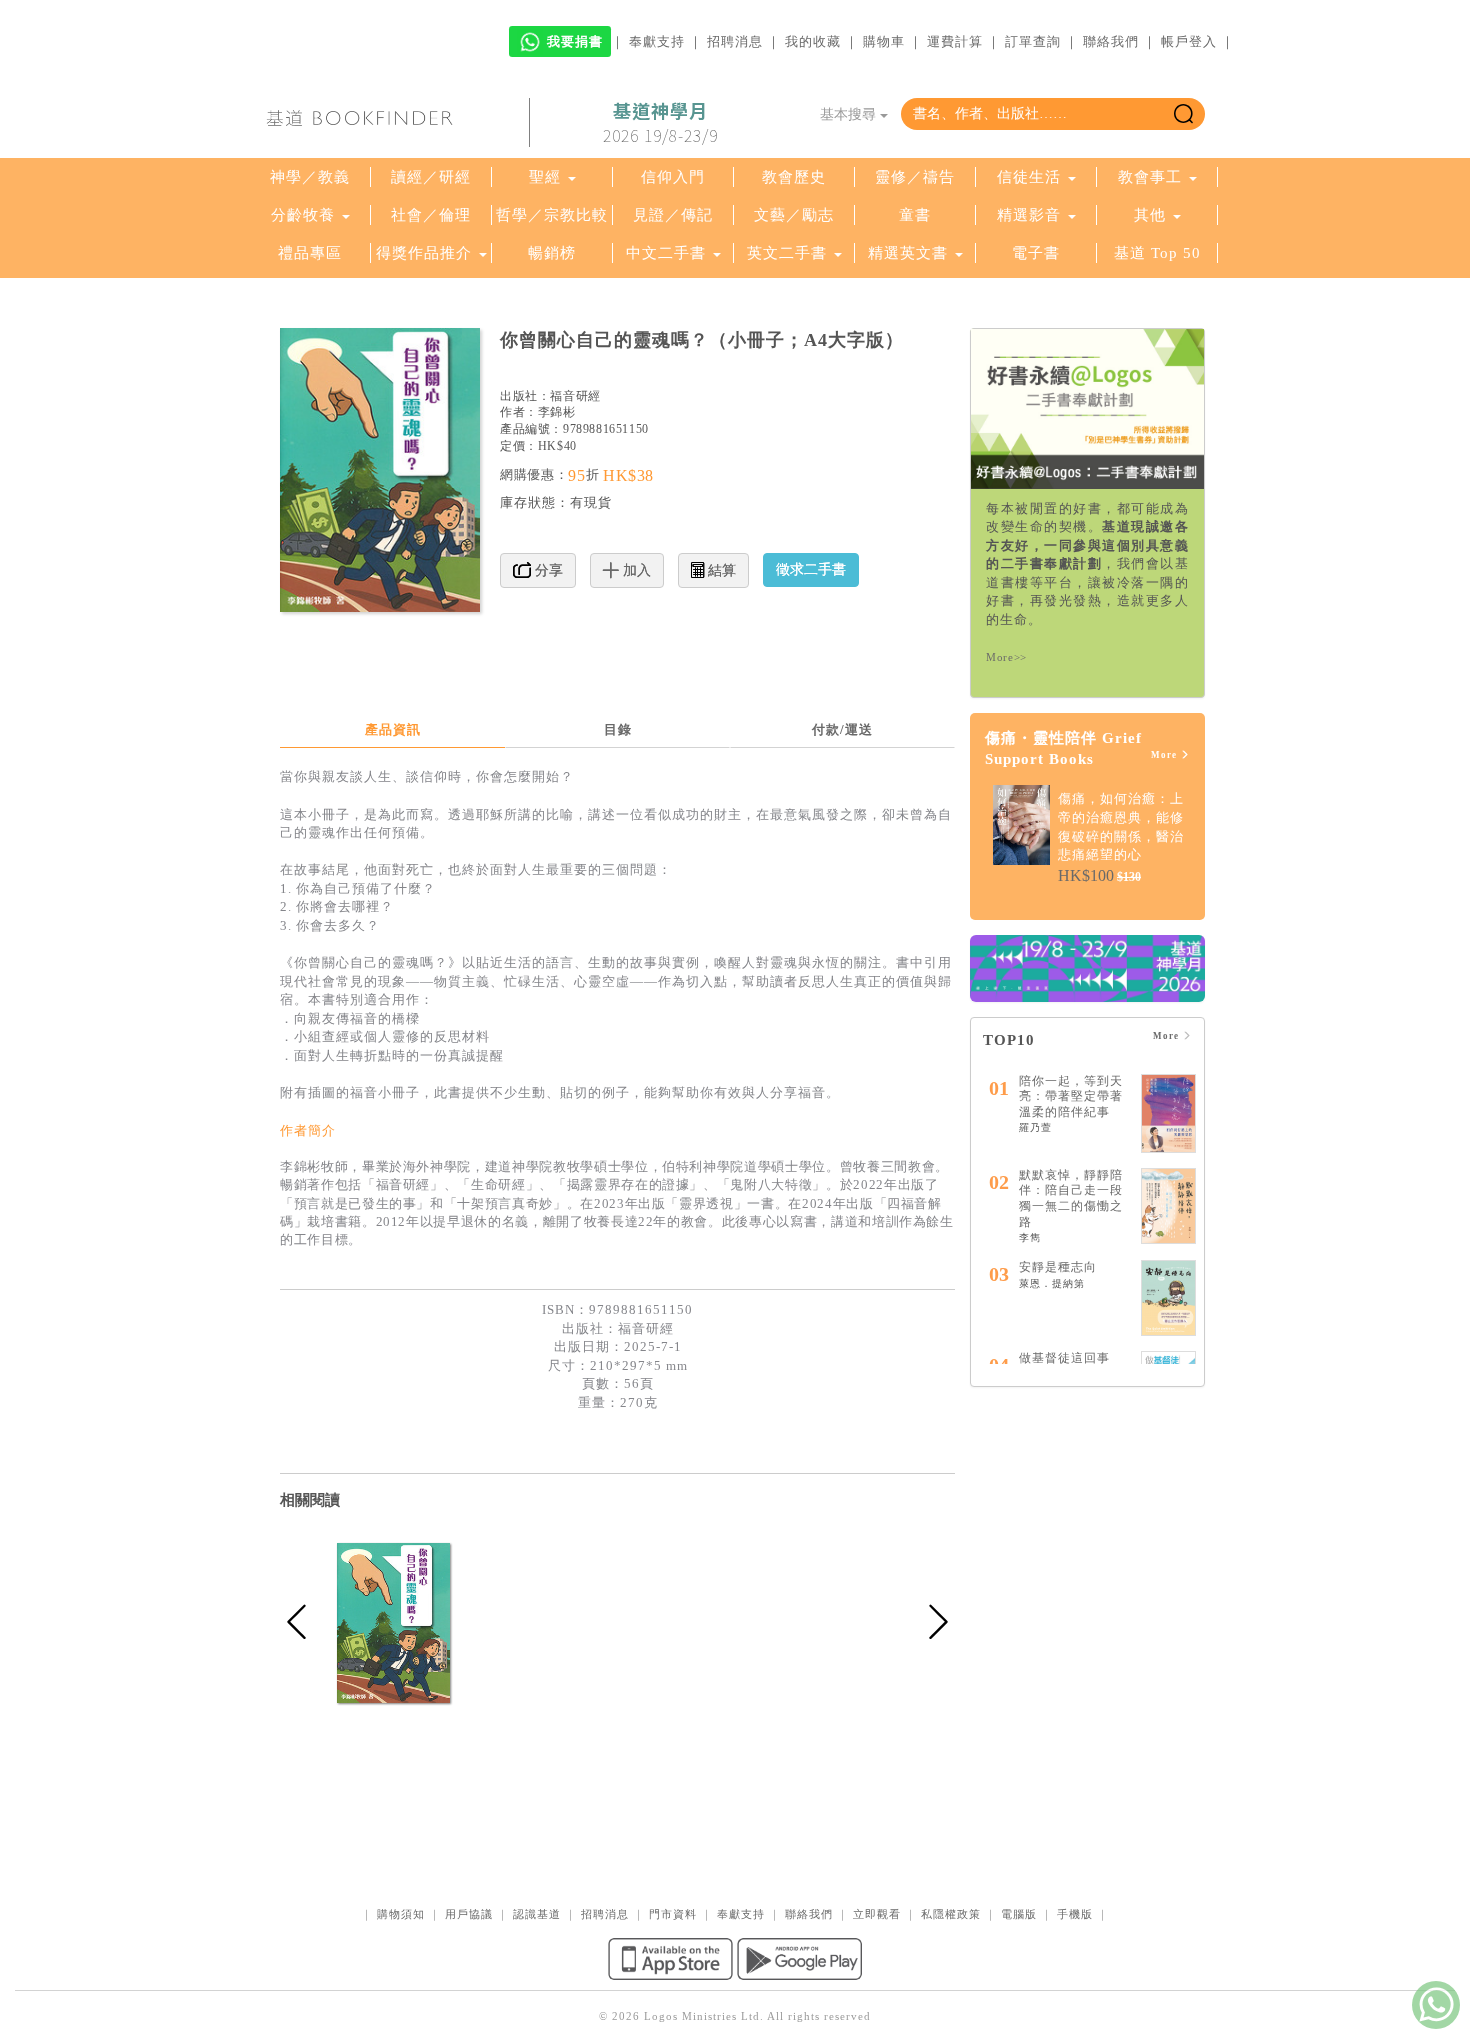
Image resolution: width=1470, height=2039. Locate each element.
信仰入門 (673, 177)
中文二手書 (668, 253)
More (1165, 755)
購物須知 (401, 1914)
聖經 (545, 177)
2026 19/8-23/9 (660, 123)
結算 (720, 570)
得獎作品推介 (424, 253)
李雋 (1030, 1237)
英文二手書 (789, 253)
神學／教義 (310, 177)
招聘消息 (735, 41)
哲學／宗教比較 (552, 215)
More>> (1006, 657)
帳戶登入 (1189, 41)
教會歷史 (794, 177)
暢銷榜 (552, 253)
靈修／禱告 (915, 177)
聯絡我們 (1111, 41)
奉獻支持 (657, 41)
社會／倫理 (431, 215)
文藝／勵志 (794, 215)
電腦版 (1019, 1914)
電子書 (1036, 253)
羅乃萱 (1035, 1127)
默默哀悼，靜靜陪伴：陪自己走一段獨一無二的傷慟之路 (1071, 1198)
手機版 (1075, 1914)
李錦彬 (557, 412)
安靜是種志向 (1058, 1267)
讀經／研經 (431, 177)
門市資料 (673, 1914)
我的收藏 (813, 41)
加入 (635, 570)
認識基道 (537, 1914)
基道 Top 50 (1157, 253)
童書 (915, 215)
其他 (1150, 215)
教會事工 (1150, 177)
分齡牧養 (303, 215)
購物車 (884, 41)
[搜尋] (1183, 114)
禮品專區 (310, 253)
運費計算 (955, 41)
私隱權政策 (951, 1914)
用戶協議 (469, 1914)
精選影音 (1029, 215)
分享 (547, 570)
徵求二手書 (811, 569)
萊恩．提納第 (1052, 1283)
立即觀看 (877, 1914)
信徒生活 (1029, 177)
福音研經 (575, 396)
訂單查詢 (1033, 41)
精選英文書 (910, 253)
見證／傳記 (673, 215)
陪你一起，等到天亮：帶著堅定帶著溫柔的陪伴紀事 (1071, 1096)
